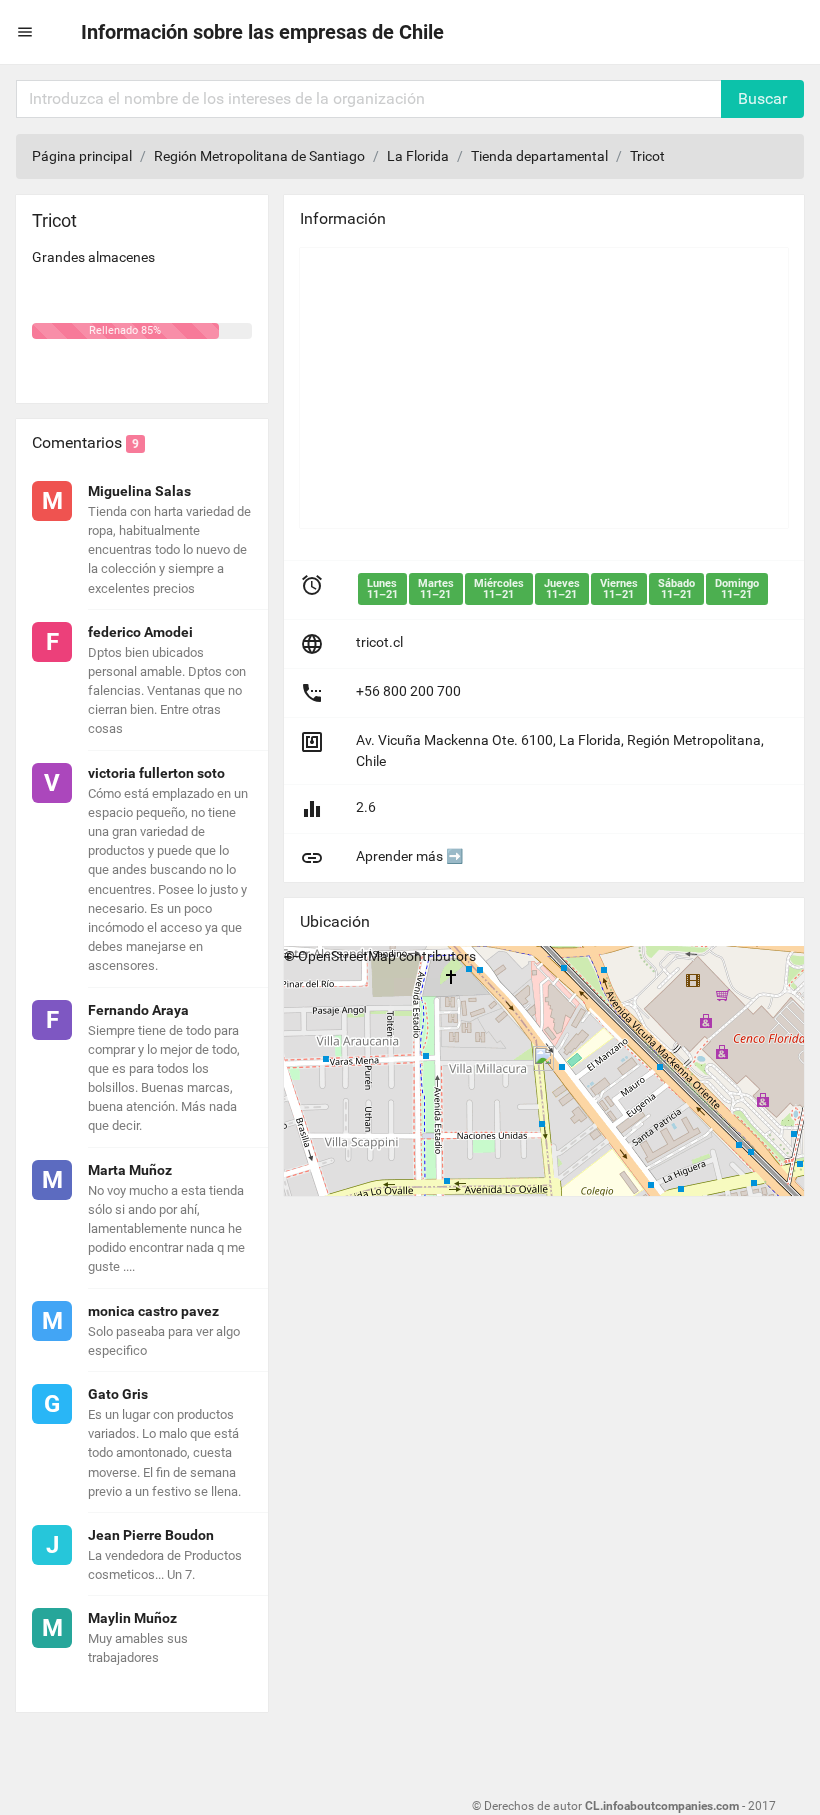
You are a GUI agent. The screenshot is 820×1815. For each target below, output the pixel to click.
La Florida (418, 156)
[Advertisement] (544, 388)
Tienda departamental (539, 156)
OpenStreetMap (347, 956)
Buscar (762, 98)
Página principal (82, 156)
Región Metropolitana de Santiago (259, 156)
